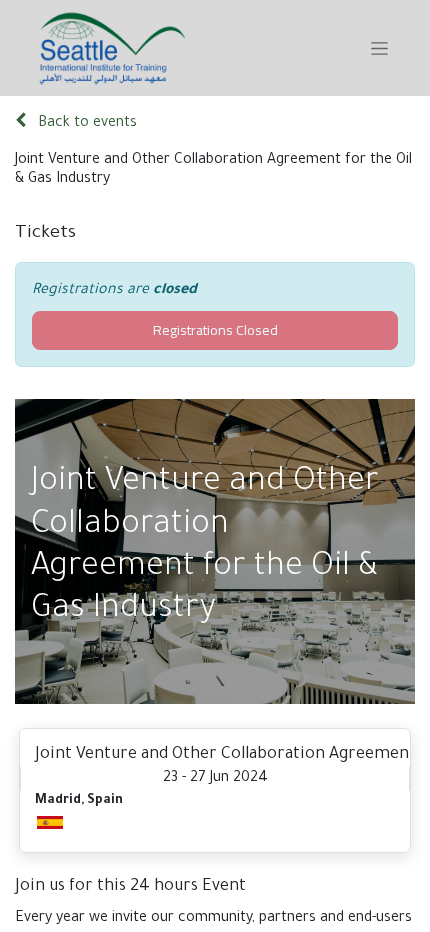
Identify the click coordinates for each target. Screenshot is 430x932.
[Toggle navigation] (379, 48)
